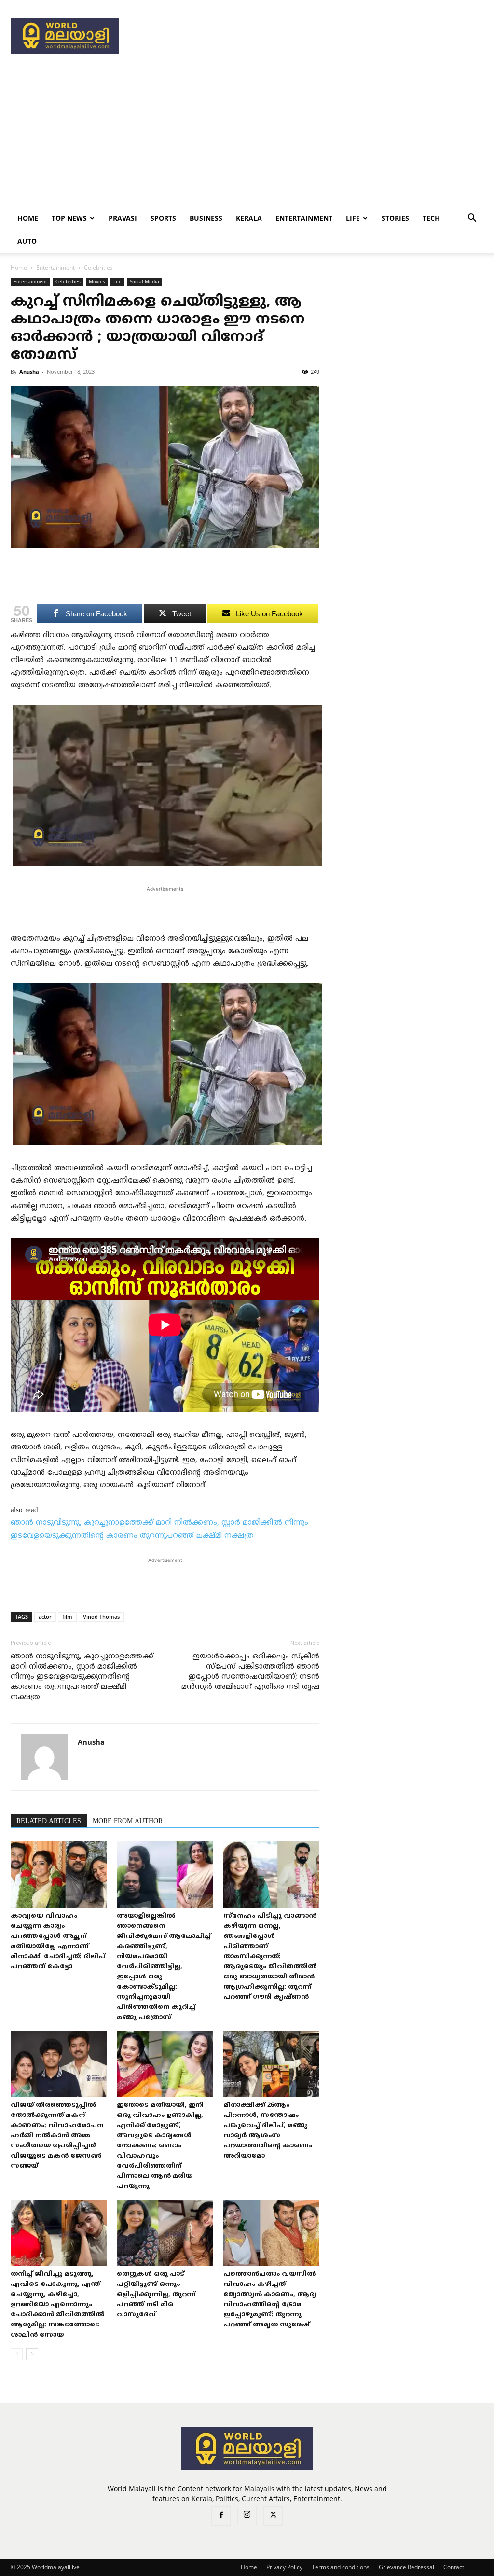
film (67, 1617)
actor (45, 1617)
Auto (27, 241)
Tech (431, 218)
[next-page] (32, 2354)
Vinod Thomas (101, 1617)
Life (353, 218)
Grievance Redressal (406, 2567)
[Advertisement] (308, 36)
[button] (472, 219)
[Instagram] (247, 2516)
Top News (69, 218)
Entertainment (304, 218)
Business (206, 218)
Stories (395, 218)
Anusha (29, 371)
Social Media (144, 281)
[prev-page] (17, 2354)
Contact (454, 2567)
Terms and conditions (341, 2567)
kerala (249, 218)
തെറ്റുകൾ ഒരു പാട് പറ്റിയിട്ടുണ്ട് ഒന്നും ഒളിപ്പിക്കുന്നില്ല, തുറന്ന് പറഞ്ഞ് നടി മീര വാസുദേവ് (156, 2295)
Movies (97, 281)
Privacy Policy (284, 2567)
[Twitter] (273, 2516)
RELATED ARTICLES (49, 1821)
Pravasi (123, 218)
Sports (163, 218)
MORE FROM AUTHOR (128, 1821)
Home (28, 218)
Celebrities (68, 281)
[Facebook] (221, 2516)
